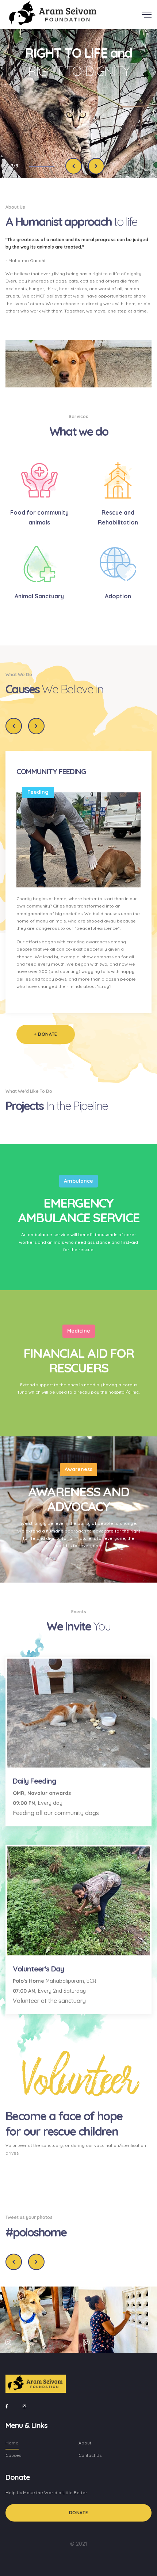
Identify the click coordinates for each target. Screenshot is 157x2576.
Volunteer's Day (38, 1969)
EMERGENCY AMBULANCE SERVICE (78, 1210)
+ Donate (46, 1034)
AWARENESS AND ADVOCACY (78, 1499)
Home (12, 2443)
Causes (13, 2455)
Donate (79, 2513)
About (85, 2443)
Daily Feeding (35, 1781)
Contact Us (90, 2455)
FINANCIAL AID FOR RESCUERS (78, 1360)
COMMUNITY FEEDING (51, 771)
